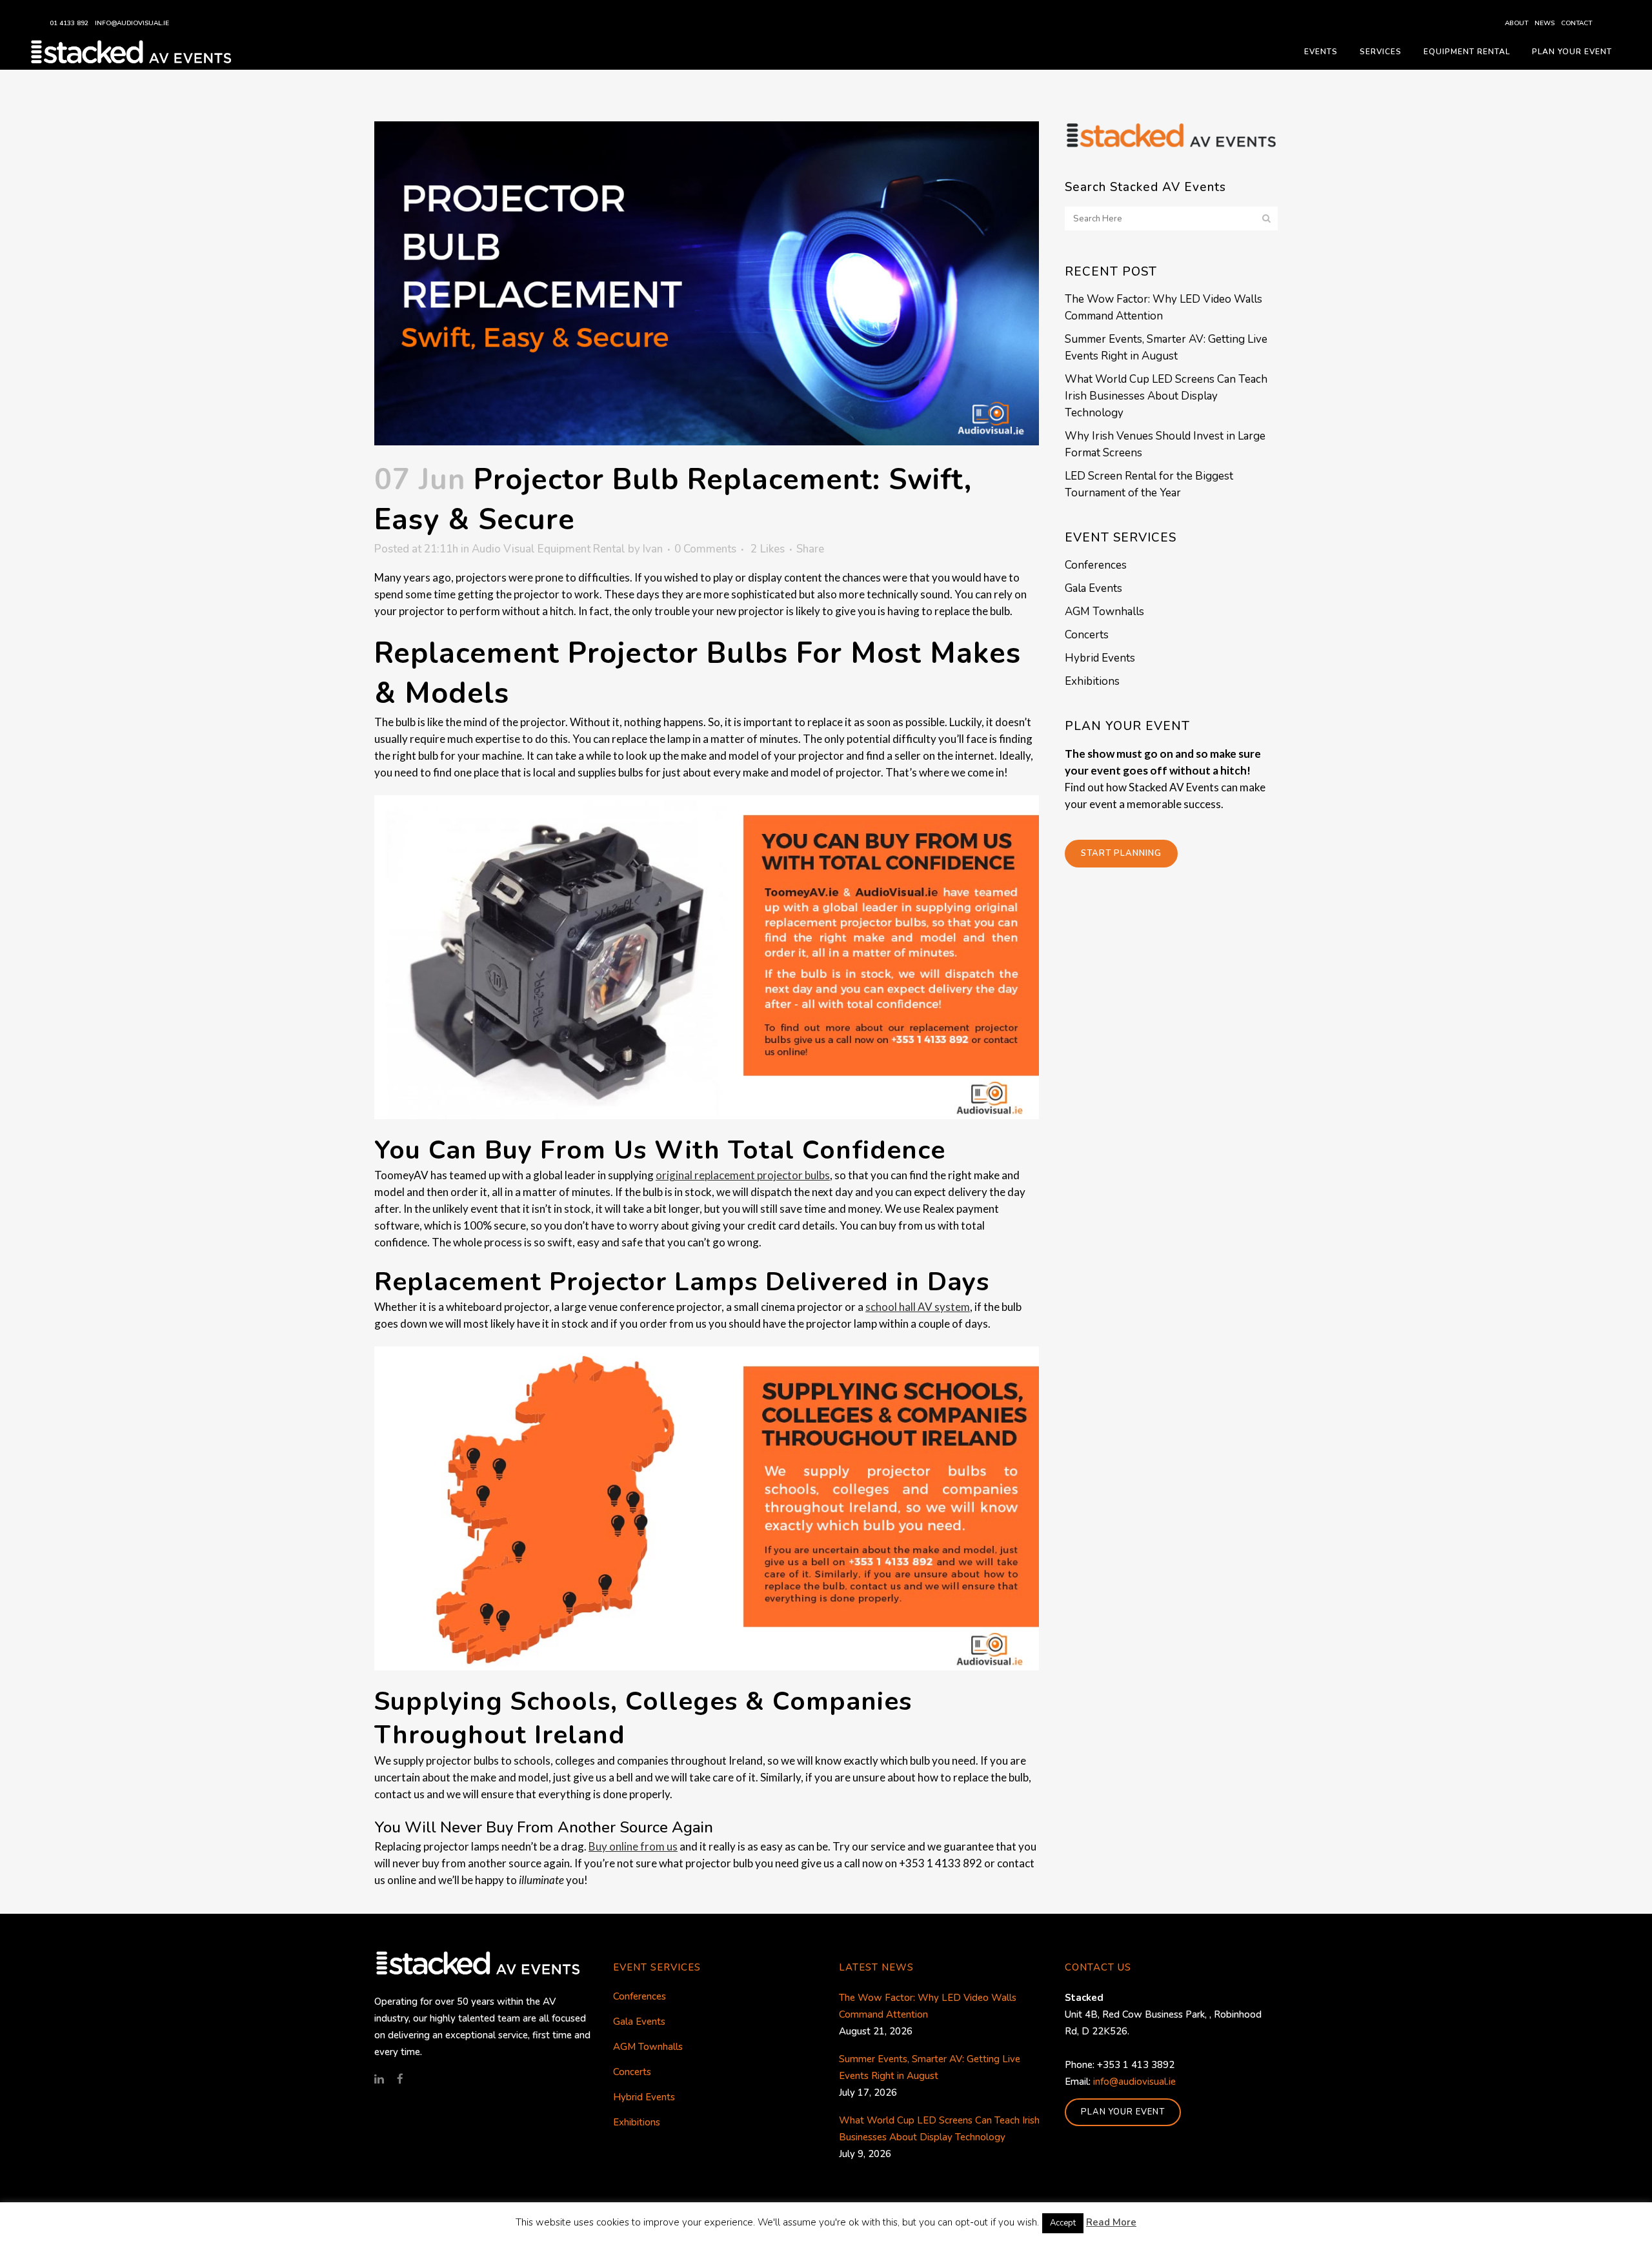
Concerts (1087, 635)
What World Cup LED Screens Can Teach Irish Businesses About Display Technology (1166, 396)
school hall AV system (918, 1307)
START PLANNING (1121, 853)
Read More (1111, 2222)
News (1545, 23)
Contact (1576, 23)
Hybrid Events (1100, 658)
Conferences (1096, 565)
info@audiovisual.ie (132, 23)
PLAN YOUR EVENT (1123, 2112)
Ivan (653, 549)
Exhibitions (1092, 681)
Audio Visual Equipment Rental (549, 549)
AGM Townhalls (1104, 612)
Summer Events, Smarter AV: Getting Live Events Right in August (930, 2067)
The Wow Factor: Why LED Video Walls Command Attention (928, 2006)
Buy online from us (633, 1846)
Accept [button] (1063, 2223)
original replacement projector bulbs (743, 1175)
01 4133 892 (69, 23)
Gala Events (1093, 588)
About (1516, 23)
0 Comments (705, 549)
